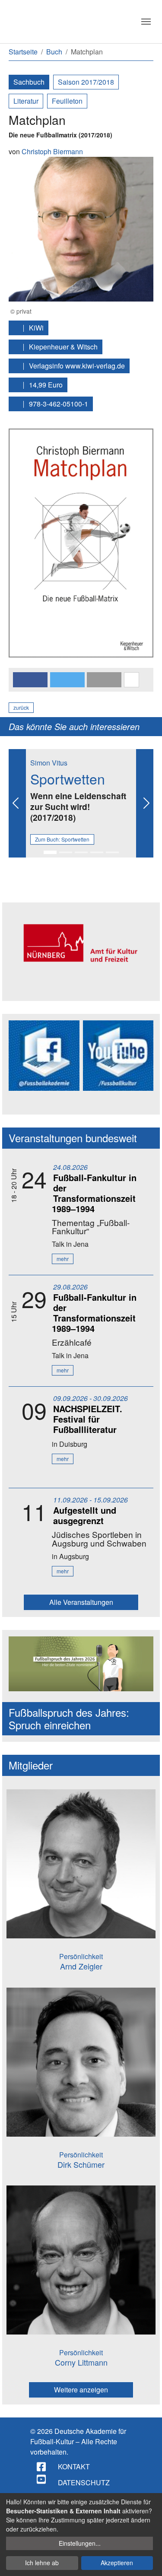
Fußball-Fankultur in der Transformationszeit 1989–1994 (94, 1193)
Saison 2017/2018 (86, 82)
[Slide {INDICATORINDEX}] (50, 852)
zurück (21, 707)
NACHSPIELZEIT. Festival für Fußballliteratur (88, 1419)
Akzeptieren (117, 2563)
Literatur (26, 101)
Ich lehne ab (42, 2563)
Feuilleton (67, 101)
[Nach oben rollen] (147, 2561)
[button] (30, 680)
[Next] (145, 803)
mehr (63, 1259)
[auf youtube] (42, 2479)
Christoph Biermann (52, 151)
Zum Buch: (62, 839)
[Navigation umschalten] (146, 22)
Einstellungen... (80, 2543)
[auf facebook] (42, 2467)
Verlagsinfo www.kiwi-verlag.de (76, 366)
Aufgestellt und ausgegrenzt (85, 1515)
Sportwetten (68, 778)
